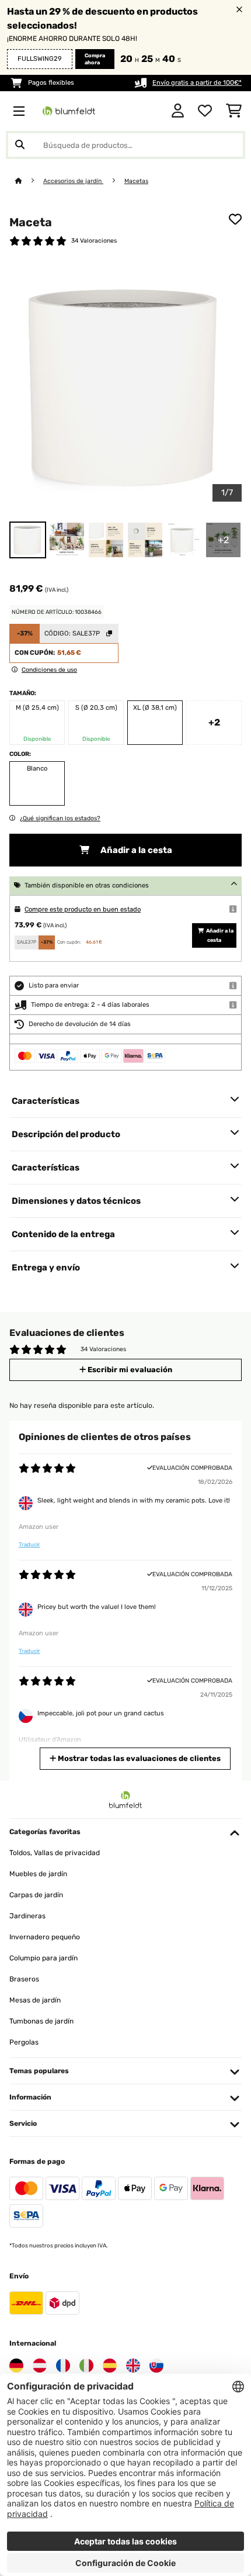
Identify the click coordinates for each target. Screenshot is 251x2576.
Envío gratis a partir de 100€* (197, 83)
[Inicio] (29, 181)
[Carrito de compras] (234, 111)
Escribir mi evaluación (129, 1370)
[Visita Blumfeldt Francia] (63, 2366)
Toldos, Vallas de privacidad (55, 1853)
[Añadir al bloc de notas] (235, 219)
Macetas (136, 181)
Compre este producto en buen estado (83, 909)
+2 (214, 722)
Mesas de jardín (35, 2000)
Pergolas (24, 2042)
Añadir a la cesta (135, 850)
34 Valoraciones (94, 241)
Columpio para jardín (43, 1958)
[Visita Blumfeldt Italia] (86, 2366)
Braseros (24, 1979)
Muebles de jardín (38, 1874)
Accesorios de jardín (73, 181)
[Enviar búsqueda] (20, 145)
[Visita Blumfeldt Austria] (40, 2366)
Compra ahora (95, 59)
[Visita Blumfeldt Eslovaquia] (156, 2366)
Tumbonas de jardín (41, 2021)
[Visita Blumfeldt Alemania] (16, 2366)
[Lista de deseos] (205, 111)
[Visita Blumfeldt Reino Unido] (133, 2366)
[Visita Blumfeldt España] (110, 2366)
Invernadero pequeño (45, 1937)
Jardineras (27, 1916)
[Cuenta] (178, 111)
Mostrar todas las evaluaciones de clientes (138, 1758)
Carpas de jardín (36, 1895)
